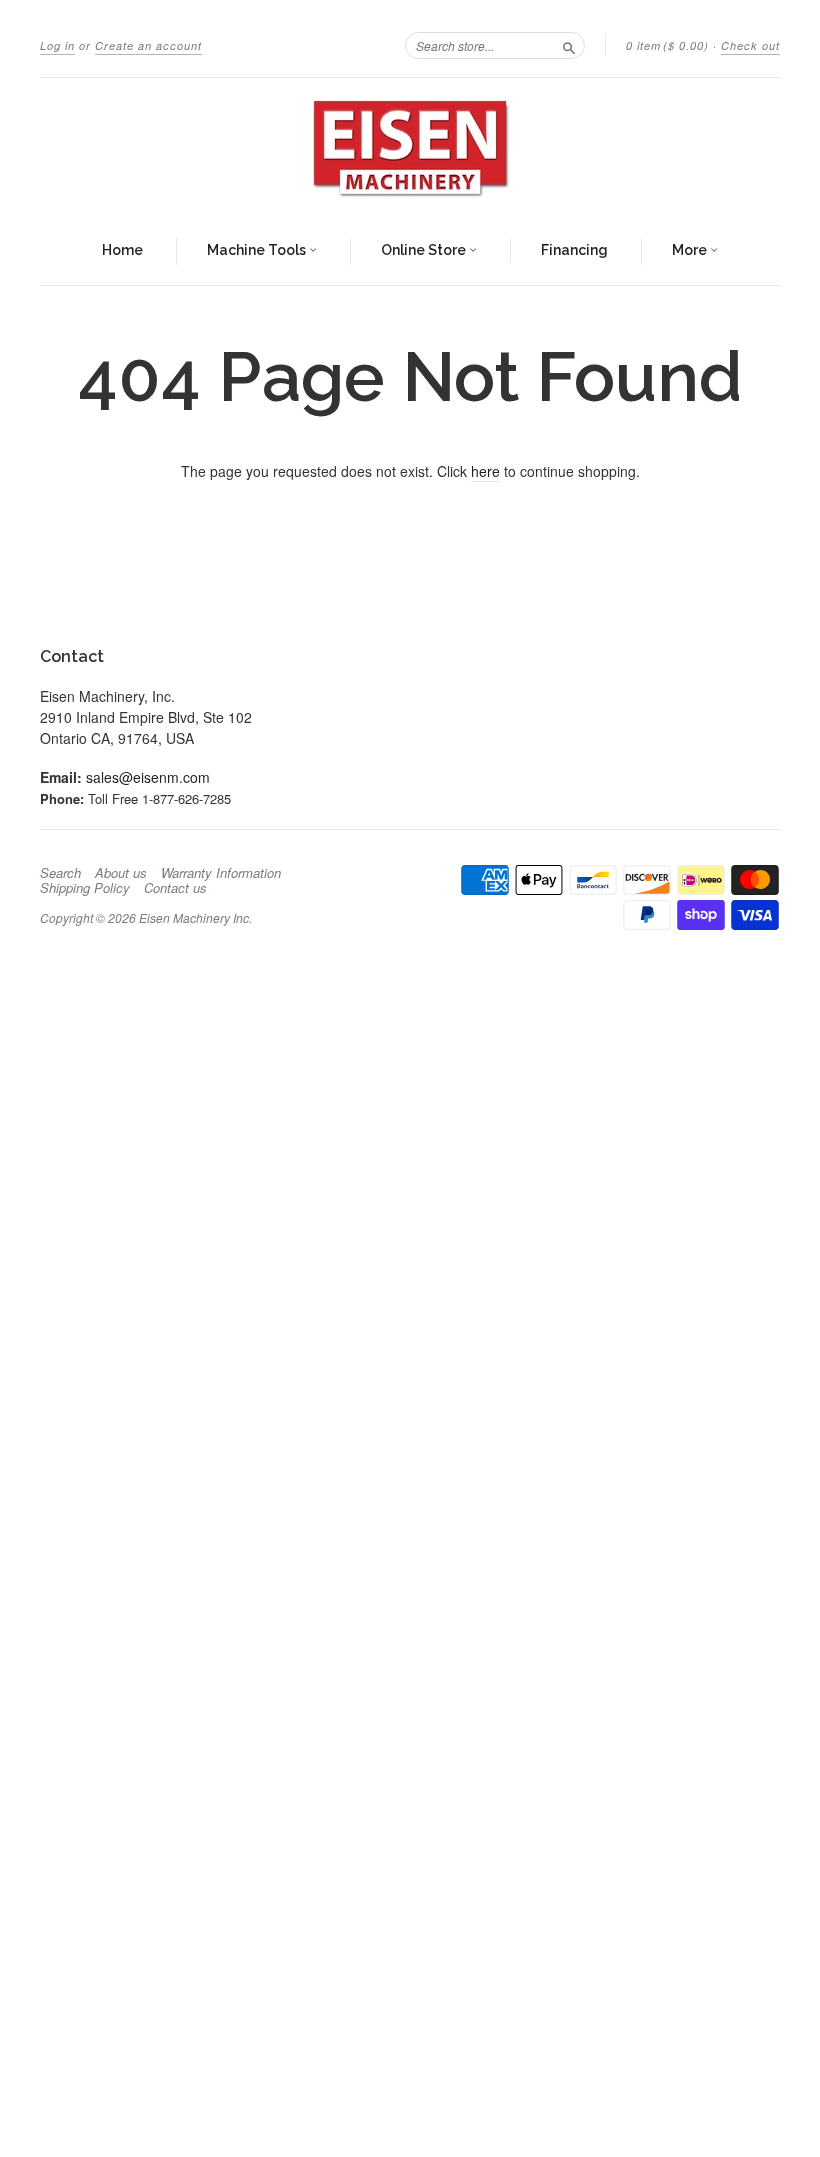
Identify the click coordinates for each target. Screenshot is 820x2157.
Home (122, 250)
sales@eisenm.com (148, 777)
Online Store (425, 250)
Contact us (175, 888)
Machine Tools (258, 250)
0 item (667, 45)
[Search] (569, 45)
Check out (750, 45)
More (691, 250)
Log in (57, 45)
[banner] (410, 148)
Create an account (148, 45)
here (485, 471)
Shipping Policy (85, 888)
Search (60, 873)
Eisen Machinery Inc (194, 917)
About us (121, 873)
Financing (574, 250)
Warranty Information (221, 873)
